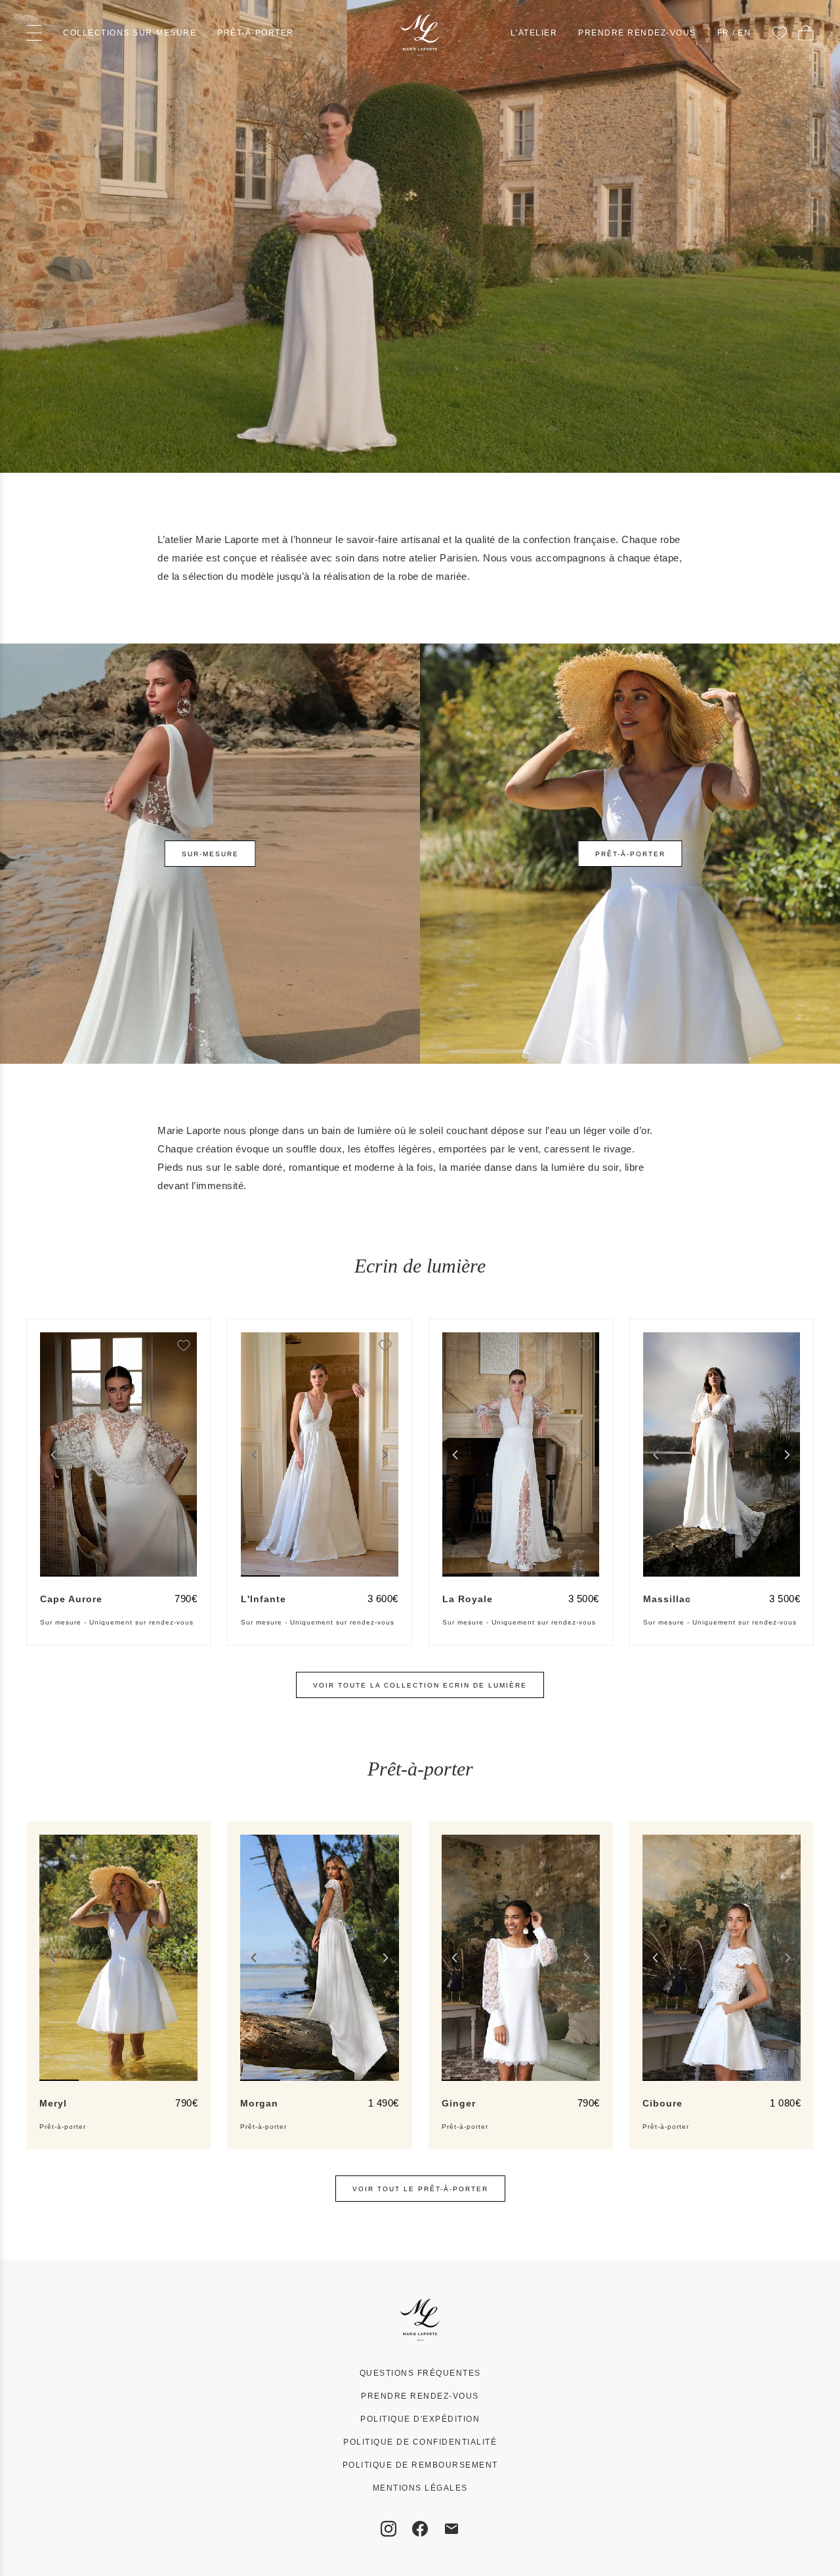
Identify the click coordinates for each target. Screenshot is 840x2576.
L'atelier (534, 33)
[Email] (451, 2529)
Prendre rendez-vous (637, 33)
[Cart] (806, 33)
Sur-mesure (210, 854)
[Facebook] (420, 2529)
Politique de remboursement (420, 2465)
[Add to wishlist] (184, 1345)
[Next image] (184, 1454)
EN (744, 33)
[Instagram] (388, 2529)
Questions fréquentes (420, 2373)
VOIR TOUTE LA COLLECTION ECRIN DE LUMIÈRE (420, 1685)
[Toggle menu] (34, 33)
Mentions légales (420, 2488)
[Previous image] (53, 1454)
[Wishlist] (780, 33)
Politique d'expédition (420, 2419)
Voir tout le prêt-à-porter (420, 2189)
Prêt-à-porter (256, 33)
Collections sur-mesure (130, 33)
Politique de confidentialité (420, 2442)
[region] (118, 1454)
